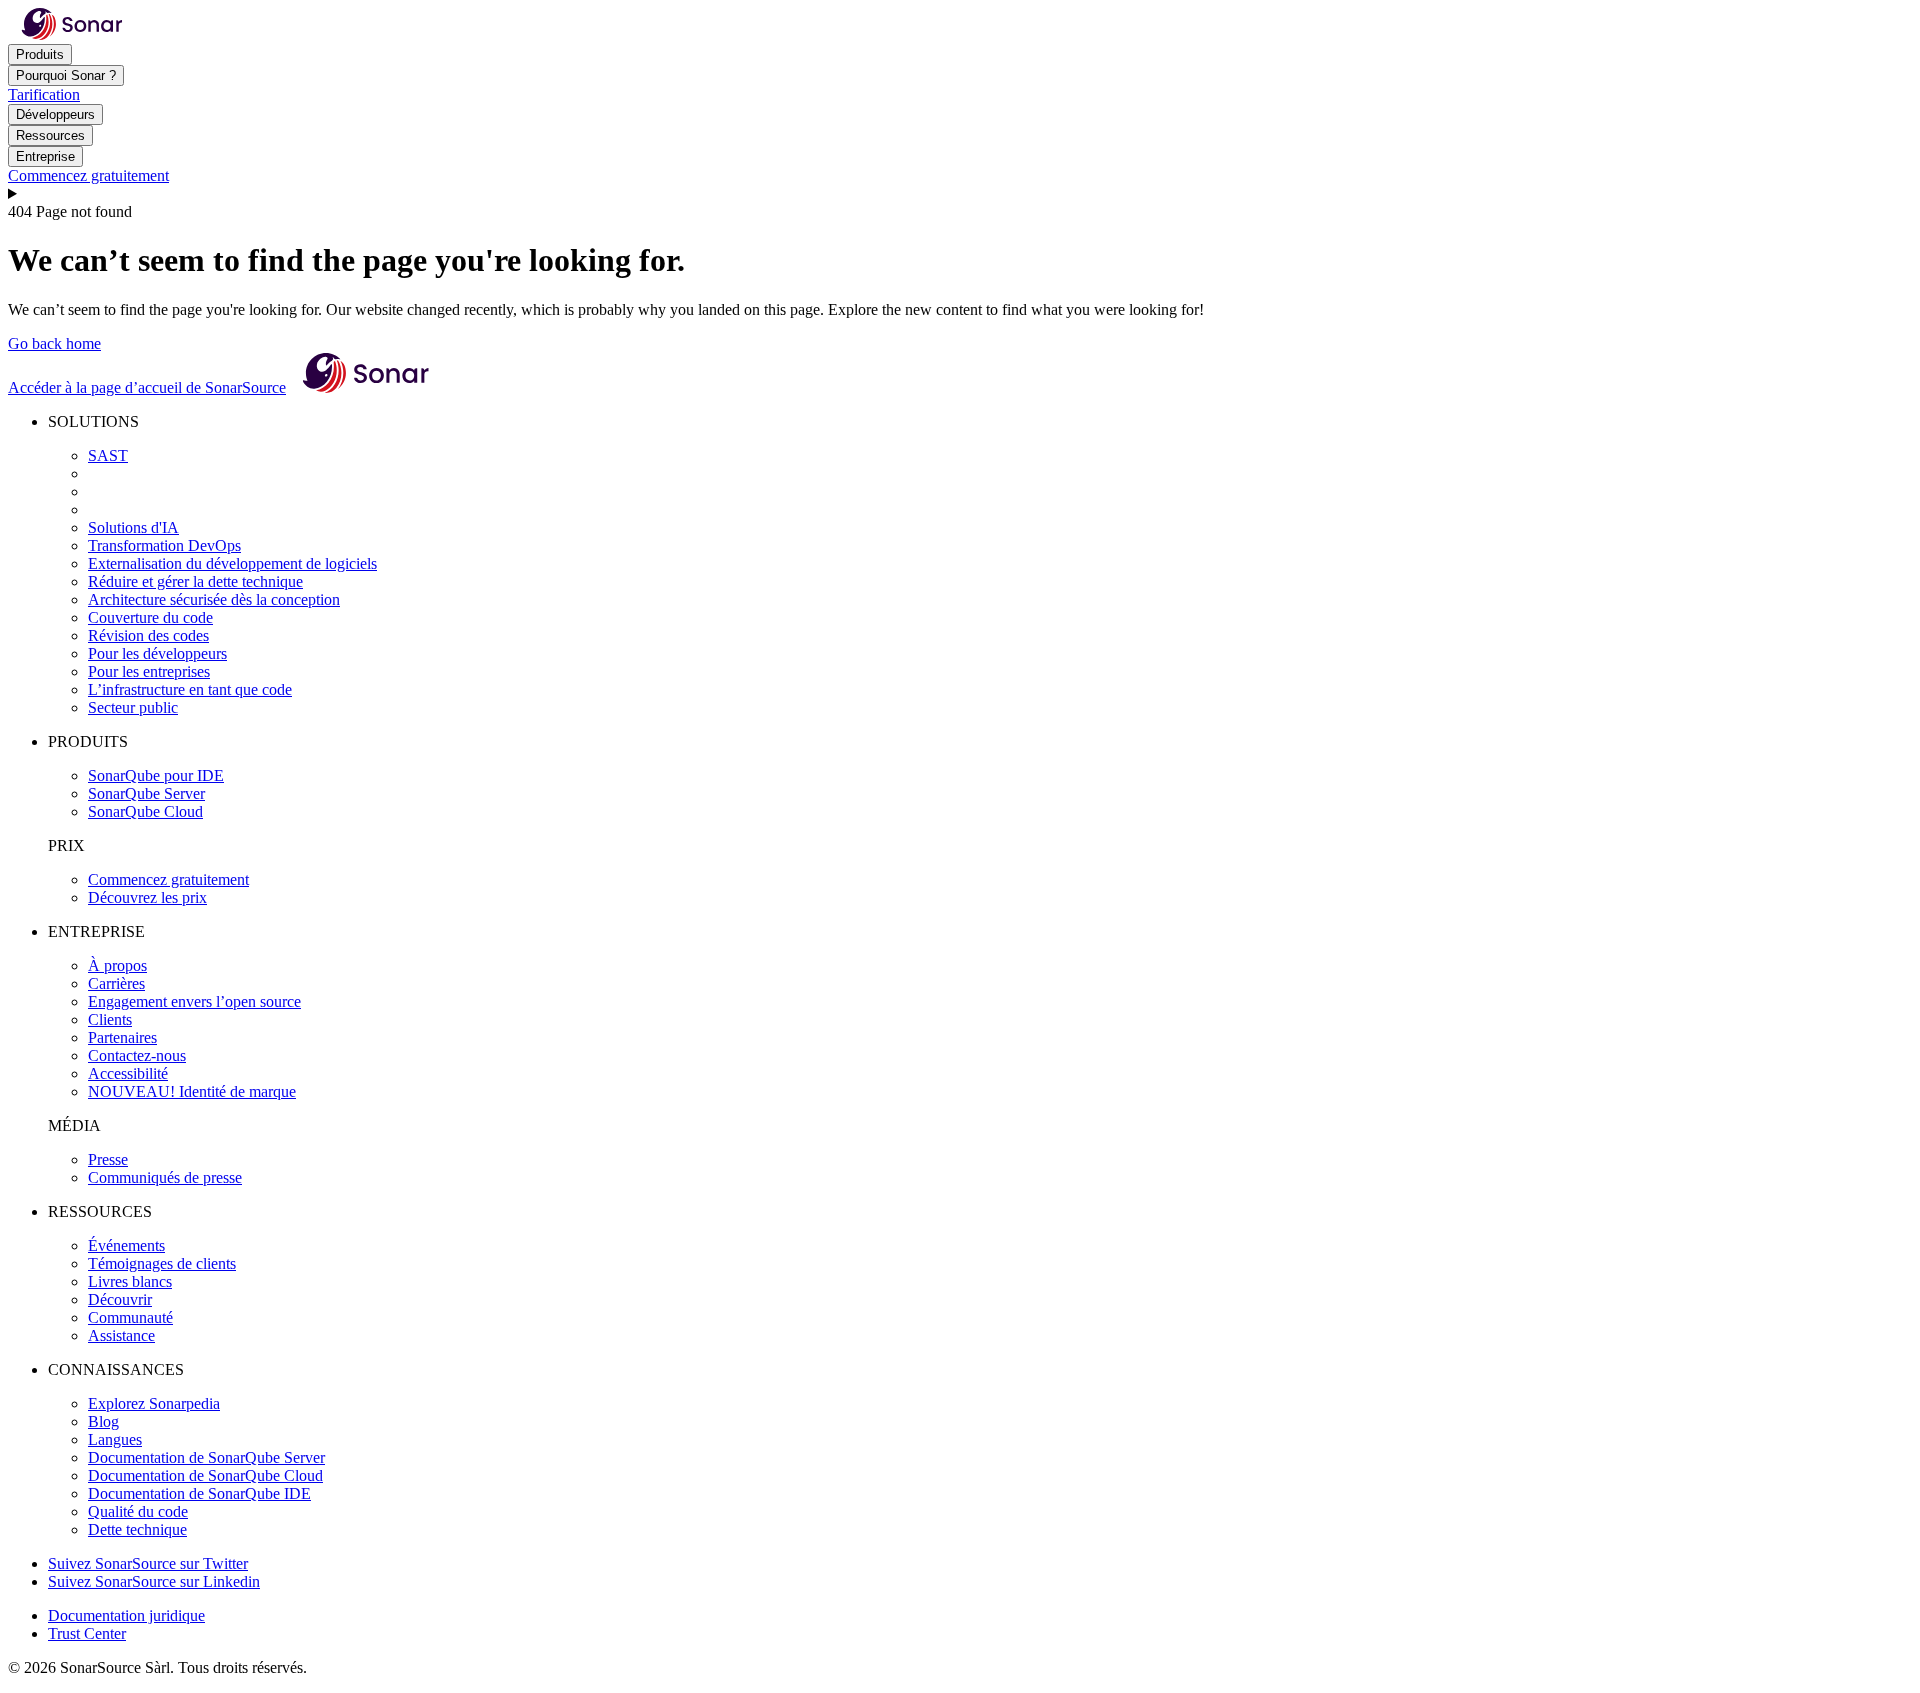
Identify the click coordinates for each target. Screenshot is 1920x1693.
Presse (108, 1159)
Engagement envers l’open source (194, 1001)
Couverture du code (150, 617)
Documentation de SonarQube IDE (199, 1493)
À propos (117, 965)
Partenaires (122, 1037)
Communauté (130, 1317)
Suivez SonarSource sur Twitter (148, 1563)
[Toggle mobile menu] (960, 194)
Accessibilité (128, 1073)
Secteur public (133, 707)
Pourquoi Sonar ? (66, 75)
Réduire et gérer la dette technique (195, 581)
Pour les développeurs (157, 653)
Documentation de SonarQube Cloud (205, 1475)
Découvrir (120, 1299)
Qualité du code (138, 1511)
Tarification (44, 94)
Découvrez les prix (147, 897)
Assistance (121, 1335)
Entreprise (45, 156)
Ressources (50, 135)
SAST (108, 455)
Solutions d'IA (133, 527)
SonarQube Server (146, 793)
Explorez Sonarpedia (154, 1403)
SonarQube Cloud (145, 811)
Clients (110, 1019)
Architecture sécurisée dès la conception (214, 599)
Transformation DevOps (164, 545)
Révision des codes (148, 635)
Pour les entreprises (149, 671)
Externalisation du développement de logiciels (232, 563)
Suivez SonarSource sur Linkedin (154, 1581)
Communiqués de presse (165, 1177)
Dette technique (137, 1529)
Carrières (116, 983)
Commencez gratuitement (88, 175)
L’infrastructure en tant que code (190, 689)
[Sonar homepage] (72, 34)
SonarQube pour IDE (156, 775)
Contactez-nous (137, 1055)
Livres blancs (130, 1281)
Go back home (54, 343)
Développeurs (55, 114)
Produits (40, 54)
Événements (126, 1245)
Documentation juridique (126, 1615)
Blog (103, 1421)
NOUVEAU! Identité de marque (192, 1091)
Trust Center (87, 1633)
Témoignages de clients (162, 1263)
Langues (115, 1439)
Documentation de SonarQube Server (206, 1457)
